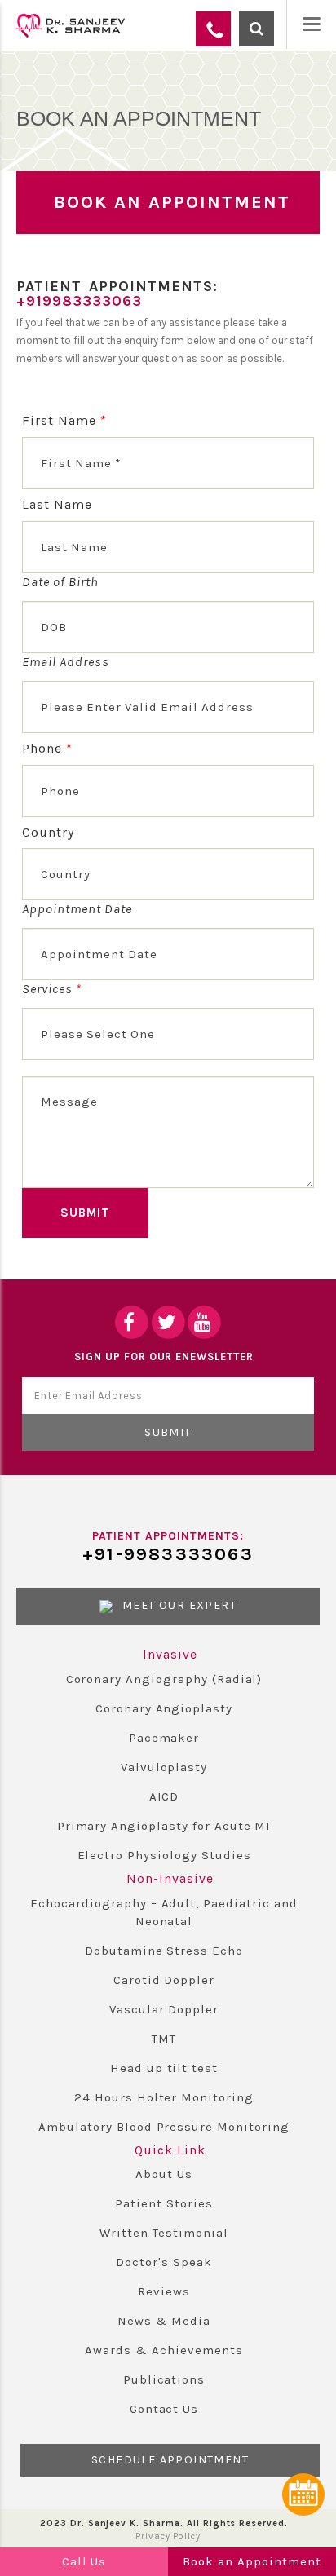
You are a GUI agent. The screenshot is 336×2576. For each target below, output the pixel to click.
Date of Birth (60, 582)
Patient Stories (164, 2203)
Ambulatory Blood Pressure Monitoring (164, 2127)
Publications (164, 2379)
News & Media (164, 2321)
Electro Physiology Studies (164, 1855)
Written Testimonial (164, 2233)
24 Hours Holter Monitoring (164, 2097)
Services (52, 989)
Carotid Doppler (164, 1980)
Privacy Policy (168, 2536)
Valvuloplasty (164, 1767)
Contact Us (164, 2409)
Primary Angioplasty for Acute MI (164, 1826)
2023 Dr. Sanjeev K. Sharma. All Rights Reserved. (164, 2523)
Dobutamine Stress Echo (164, 1951)
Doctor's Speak (164, 2262)
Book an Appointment (252, 2561)
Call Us (84, 2561)
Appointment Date (77, 909)
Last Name (57, 504)
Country (48, 832)
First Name (64, 420)
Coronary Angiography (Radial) (164, 1679)
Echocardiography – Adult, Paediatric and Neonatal (164, 1912)
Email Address (65, 662)
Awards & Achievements (164, 2350)
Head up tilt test (164, 2068)
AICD (164, 1796)
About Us (164, 2174)
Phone (47, 748)
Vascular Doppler (164, 2009)
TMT (164, 2039)
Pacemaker (164, 1738)
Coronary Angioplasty (164, 1708)
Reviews (164, 2291)
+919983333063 (79, 301)
